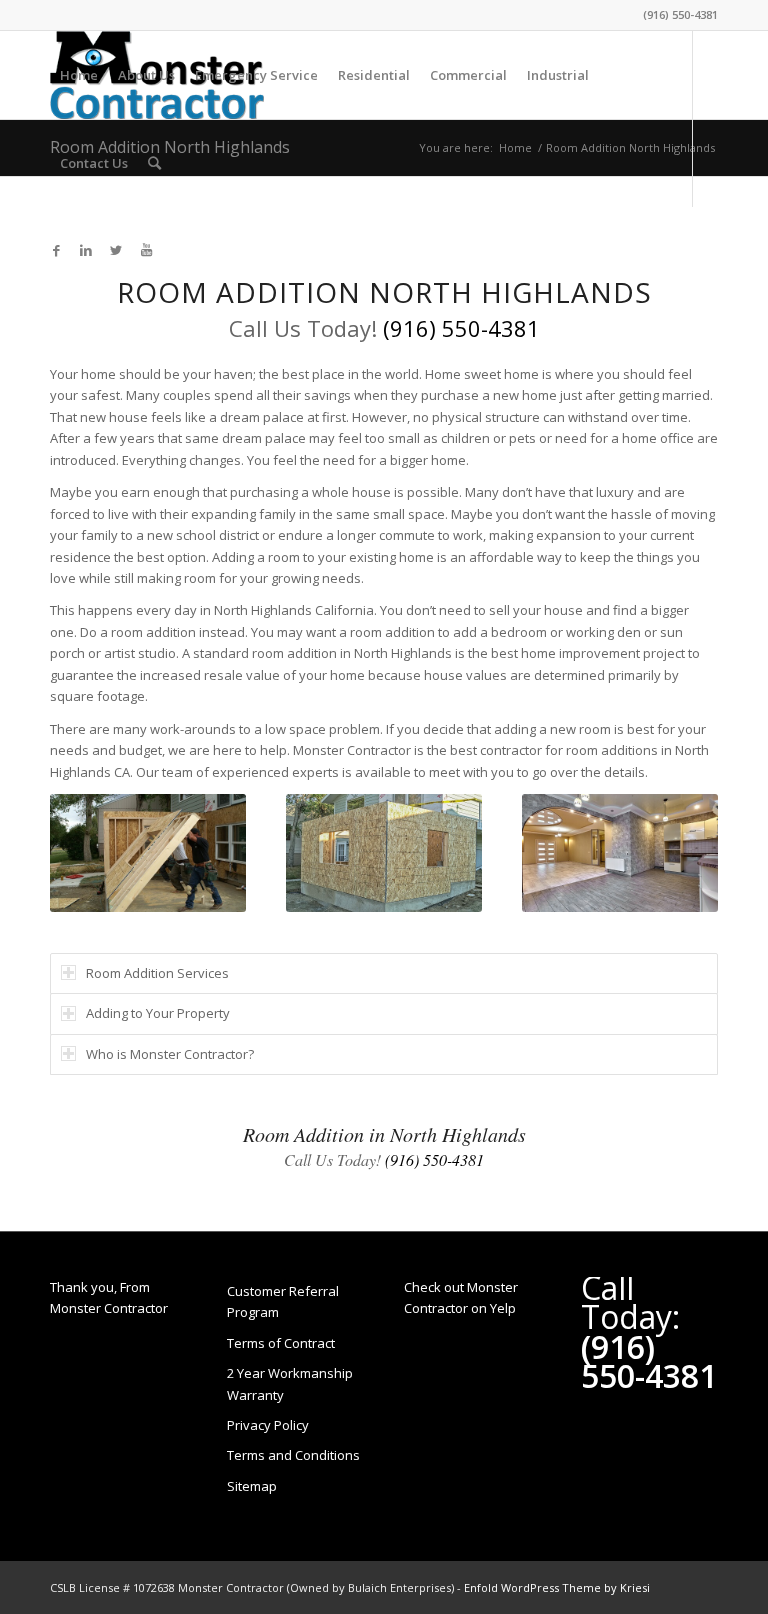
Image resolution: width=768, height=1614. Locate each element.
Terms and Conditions (293, 1455)
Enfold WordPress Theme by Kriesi (557, 1587)
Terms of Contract (281, 1343)
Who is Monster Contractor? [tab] (170, 1054)
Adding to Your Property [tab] (158, 1013)
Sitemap (252, 1486)
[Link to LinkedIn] (86, 250)
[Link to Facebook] (56, 250)
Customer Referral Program (283, 1301)
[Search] (154, 163)
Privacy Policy (268, 1425)
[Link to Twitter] (116, 250)
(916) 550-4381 (680, 14)
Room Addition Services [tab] (157, 973)
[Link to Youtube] (146, 250)
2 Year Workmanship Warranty (290, 1383)
